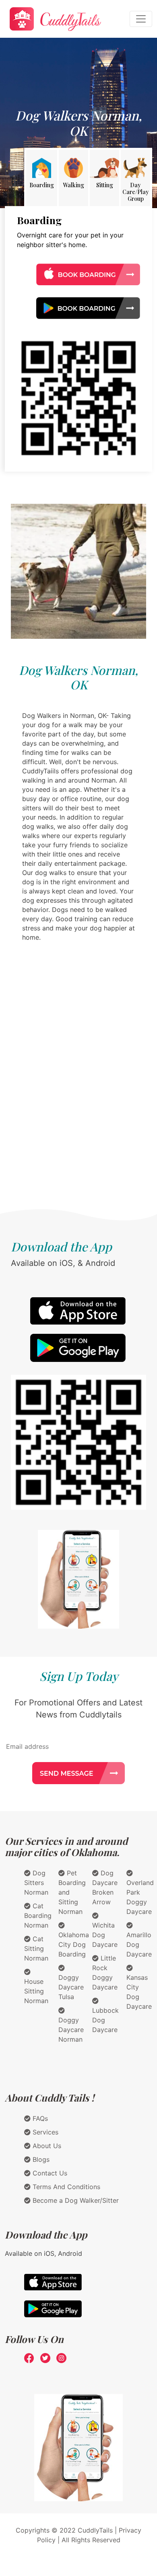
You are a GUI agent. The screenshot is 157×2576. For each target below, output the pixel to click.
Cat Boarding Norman (38, 1916)
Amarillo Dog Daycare (139, 1944)
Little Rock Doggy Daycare (105, 1973)
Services (44, 2132)
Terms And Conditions (65, 2187)
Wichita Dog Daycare (105, 1935)
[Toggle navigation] (141, 19)
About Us (46, 2146)
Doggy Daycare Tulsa (71, 1987)
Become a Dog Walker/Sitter (75, 2200)
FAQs (39, 2118)
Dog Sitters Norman (36, 1883)
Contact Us (49, 2173)
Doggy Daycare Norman (71, 2030)
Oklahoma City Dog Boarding (74, 1944)
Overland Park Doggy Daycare (140, 1897)
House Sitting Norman (36, 1991)
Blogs (40, 2159)
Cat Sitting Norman (36, 1948)
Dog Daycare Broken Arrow (105, 1887)
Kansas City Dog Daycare (139, 1992)
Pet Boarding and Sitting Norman (72, 1892)
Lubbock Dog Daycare (105, 2020)
